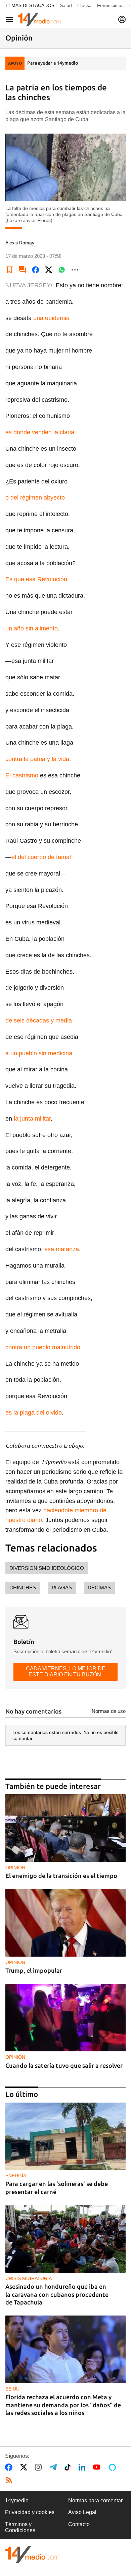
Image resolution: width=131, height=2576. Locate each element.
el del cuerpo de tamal (41, 857)
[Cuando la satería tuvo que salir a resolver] (65, 2018)
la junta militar (32, 1119)
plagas (62, 1587)
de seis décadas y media (39, 1020)
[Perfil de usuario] (122, 19)
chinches (23, 1587)
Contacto (79, 2524)
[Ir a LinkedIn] (83, 2467)
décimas (99, 1587)
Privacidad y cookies (30, 2512)
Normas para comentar (95, 2501)
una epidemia (51, 318)
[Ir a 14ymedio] (39, 19)
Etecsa (84, 5)
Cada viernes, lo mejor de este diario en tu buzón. (66, 1672)
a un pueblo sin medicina (39, 1053)
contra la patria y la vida (37, 759)
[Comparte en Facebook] (36, 270)
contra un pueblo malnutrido (43, 1347)
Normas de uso (109, 1711)
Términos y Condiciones (20, 2527)
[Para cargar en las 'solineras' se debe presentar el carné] (65, 2136)
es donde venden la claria (40, 432)
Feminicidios (110, 5)
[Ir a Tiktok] (69, 2467)
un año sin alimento (32, 628)
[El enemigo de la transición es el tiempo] (65, 1828)
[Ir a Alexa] (114, 2467)
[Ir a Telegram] (54, 2467)
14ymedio (17, 2501)
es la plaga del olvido (34, 1413)
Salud (66, 5)
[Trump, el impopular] (65, 1923)
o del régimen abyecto (35, 498)
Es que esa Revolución (36, 579)
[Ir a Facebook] (10, 2467)
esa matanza (62, 1249)
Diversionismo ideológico (47, 1568)
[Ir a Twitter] (25, 2467)
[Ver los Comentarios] (23, 270)
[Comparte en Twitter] (49, 270)
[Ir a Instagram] (40, 2467)
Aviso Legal (82, 2512)
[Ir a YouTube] (98, 2467)
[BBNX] (32, 2554)
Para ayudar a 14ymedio (53, 63)
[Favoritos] (9, 270)
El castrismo (22, 775)
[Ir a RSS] (10, 2480)
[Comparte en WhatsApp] (62, 270)
